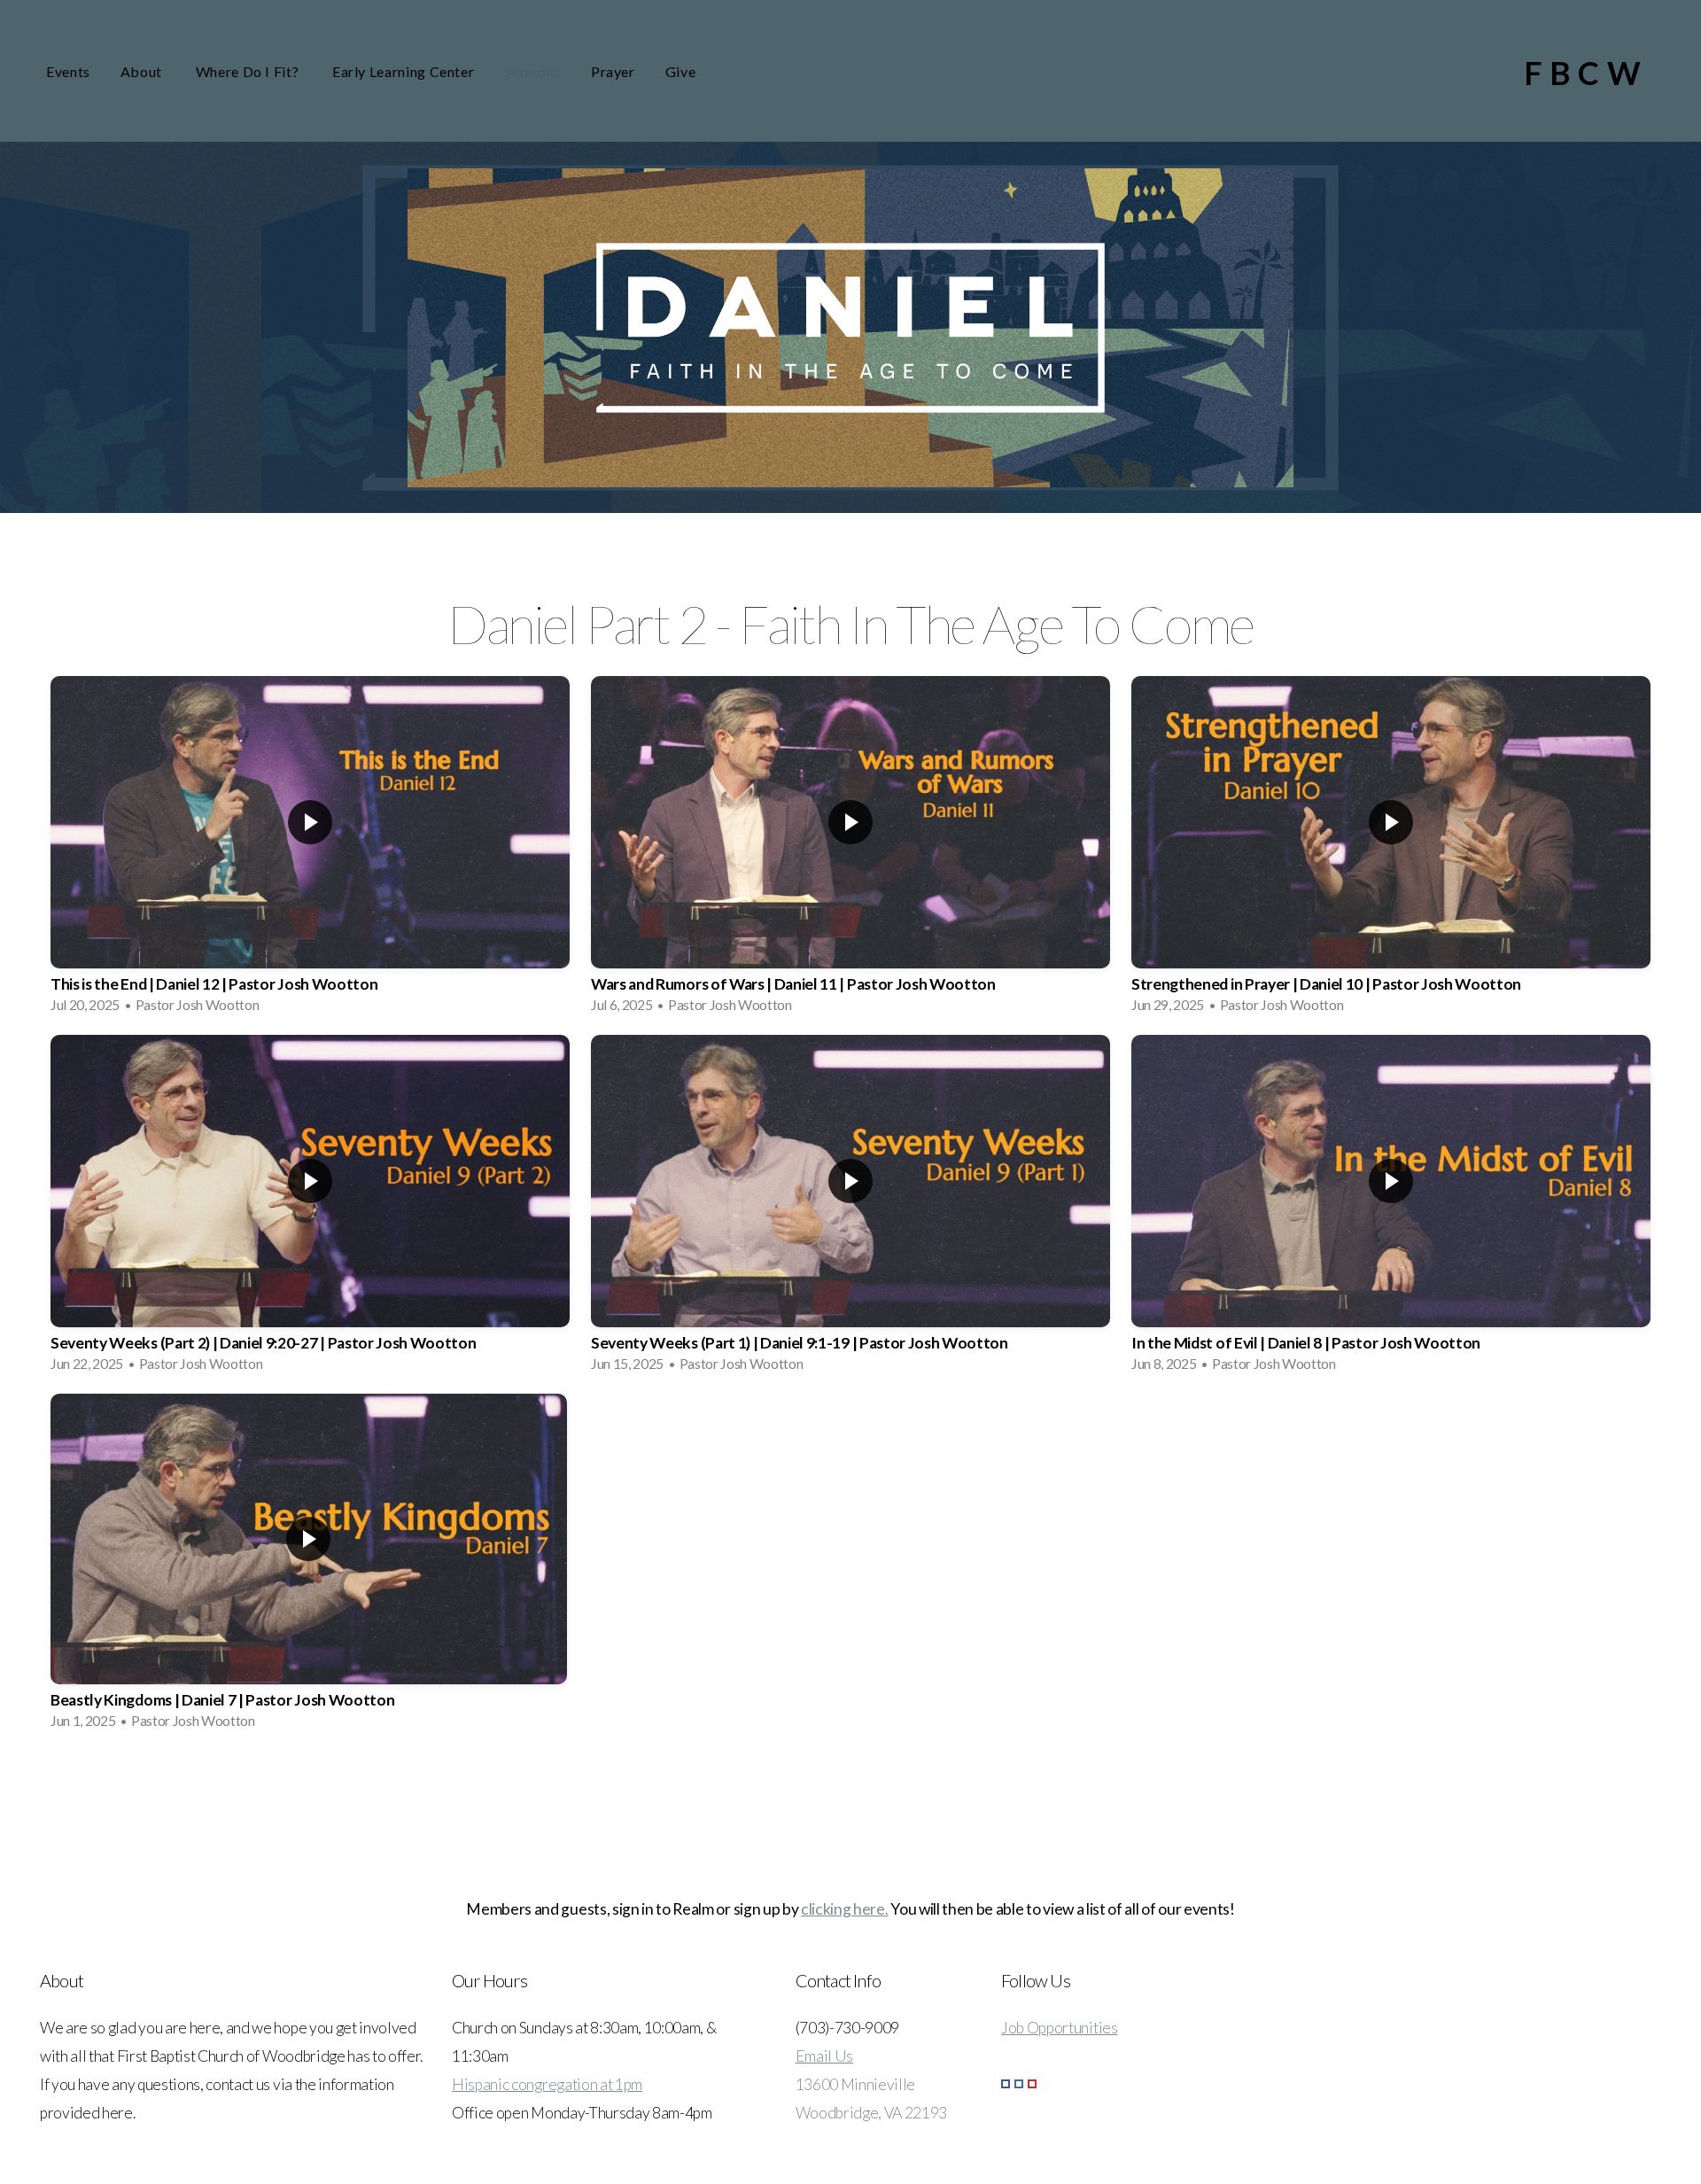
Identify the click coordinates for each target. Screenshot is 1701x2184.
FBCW (1586, 73)
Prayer (613, 71)
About (143, 71)
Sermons (532, 71)
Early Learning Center (403, 71)
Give (681, 71)
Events (68, 71)
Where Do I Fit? (249, 71)
